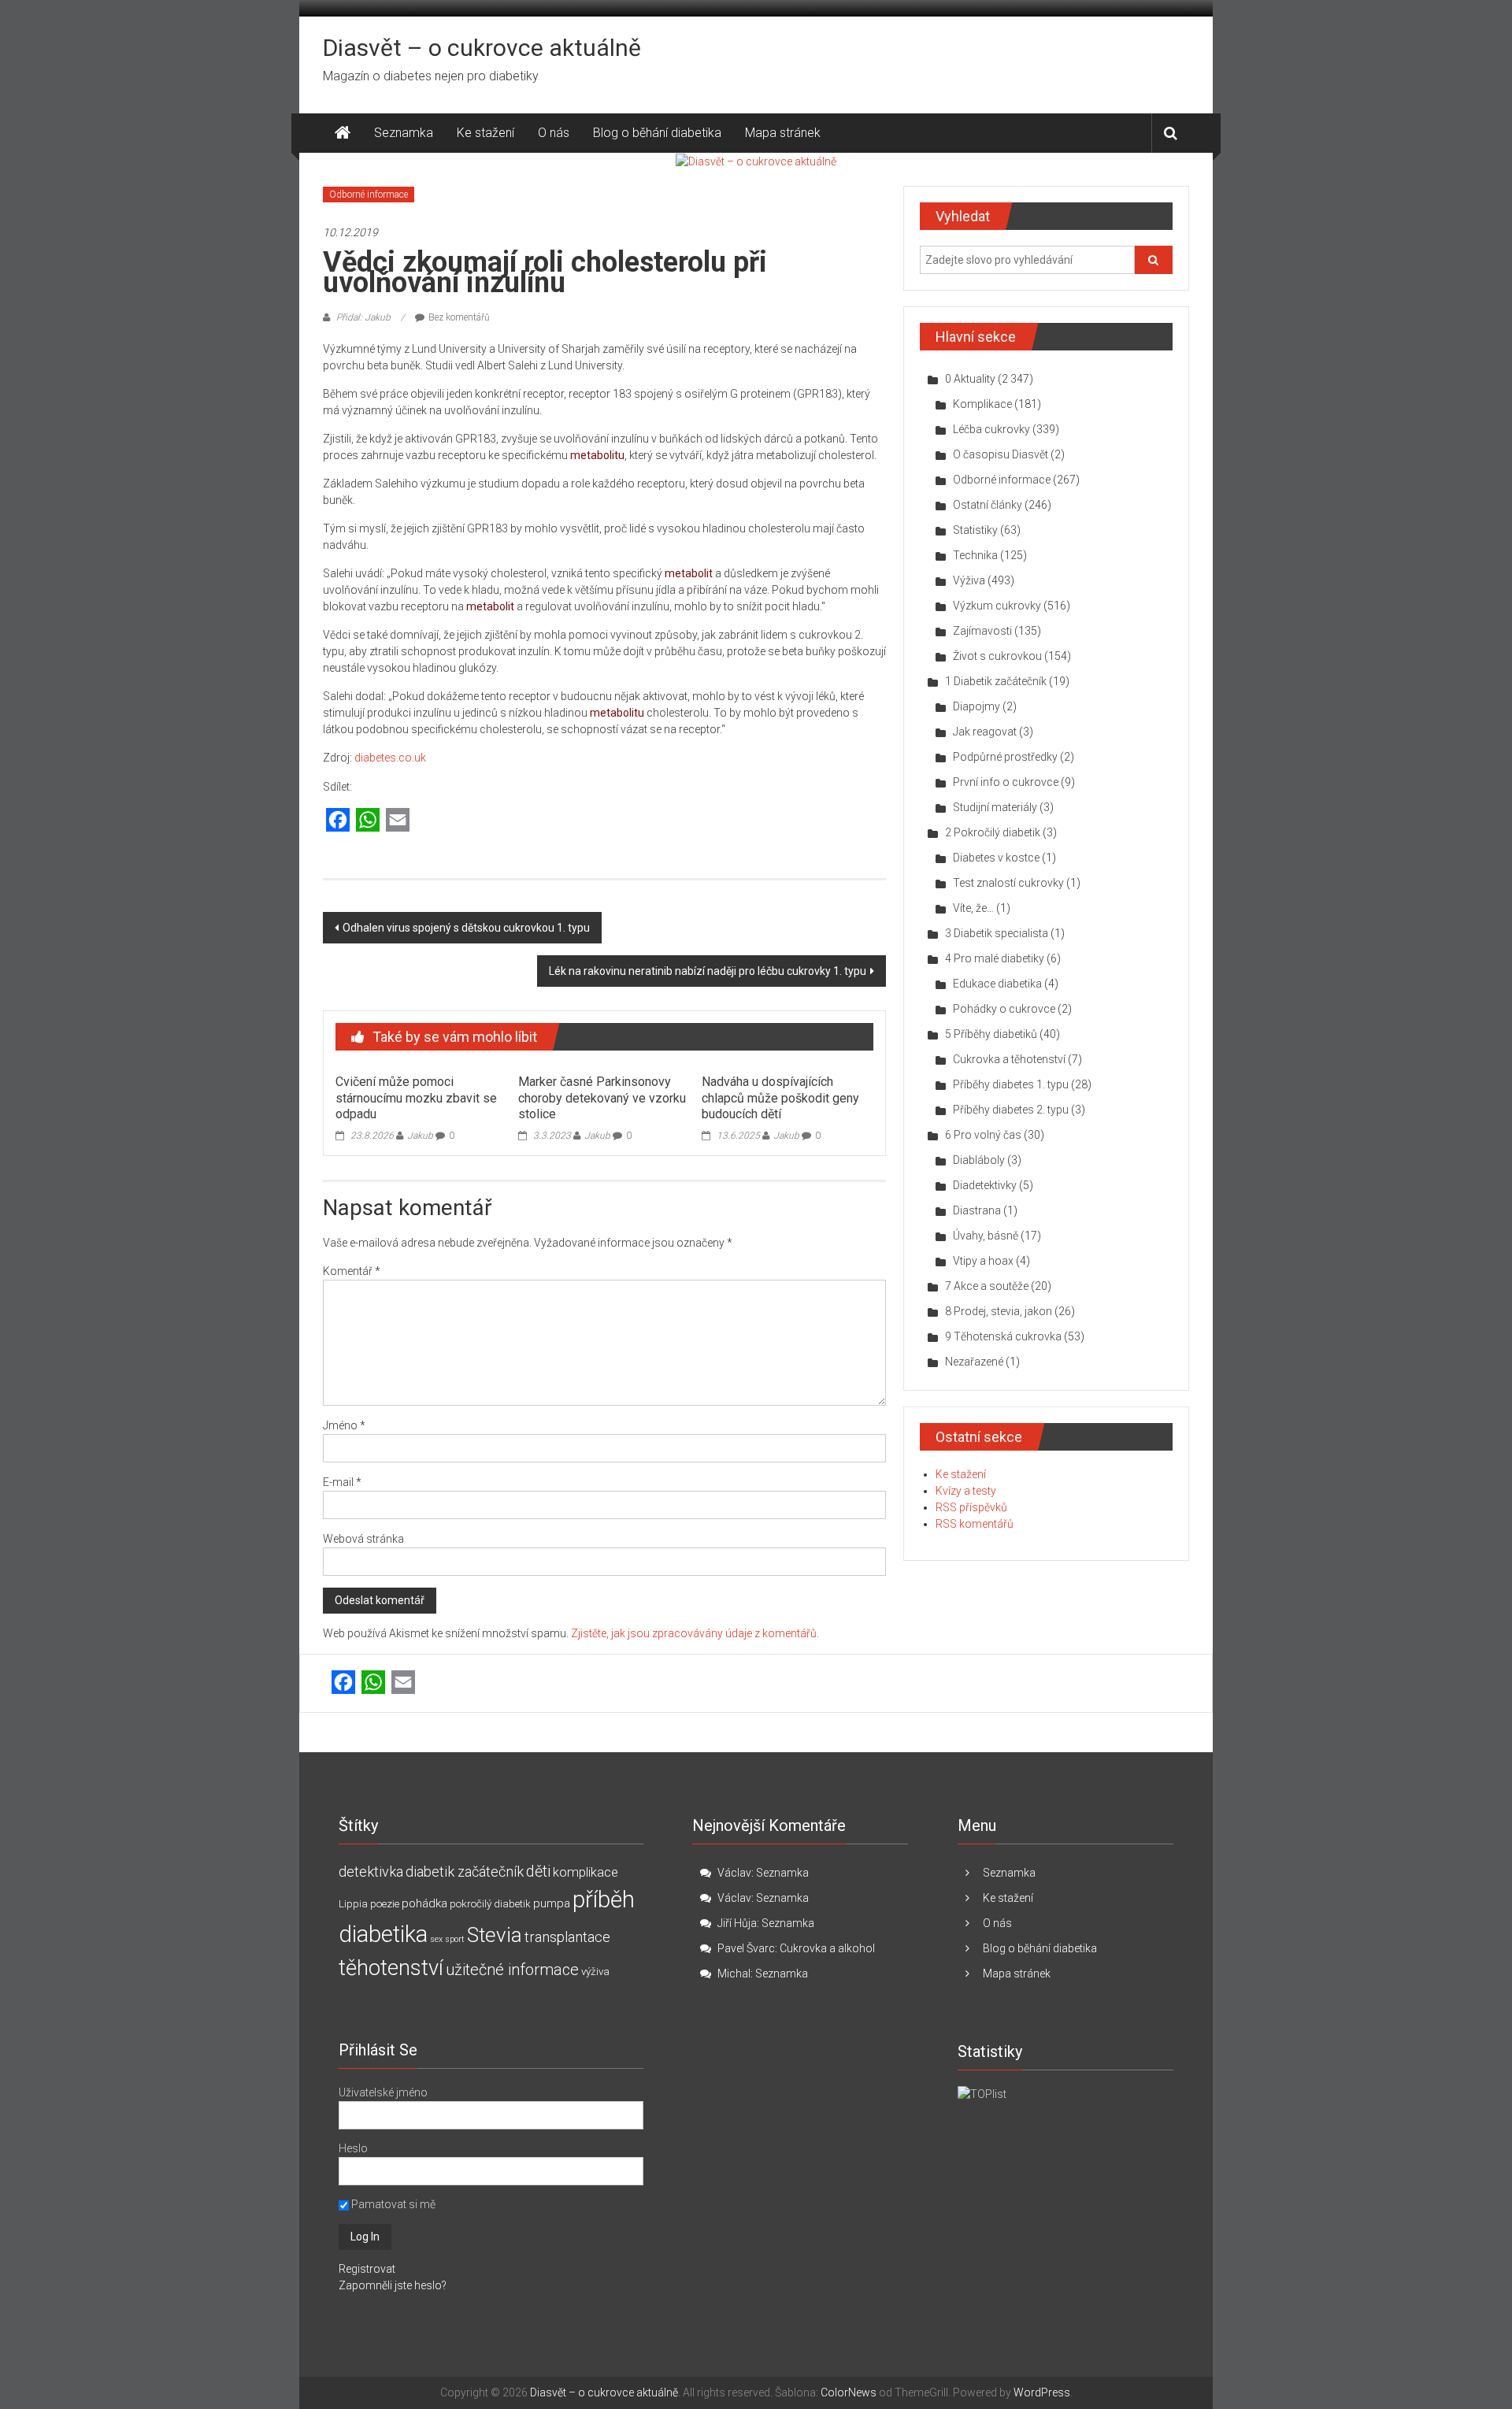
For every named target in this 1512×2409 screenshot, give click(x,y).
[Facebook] (338, 821)
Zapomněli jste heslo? (393, 2285)
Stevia (495, 1935)
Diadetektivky (985, 1185)
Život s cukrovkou (997, 656)
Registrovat (367, 2269)
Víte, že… (973, 908)
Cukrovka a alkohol (827, 1948)
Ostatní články (988, 505)
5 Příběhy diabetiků (991, 1034)
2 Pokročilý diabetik (993, 832)
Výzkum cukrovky (997, 606)
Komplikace (982, 404)
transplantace (567, 1937)
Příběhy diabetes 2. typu (1011, 1110)
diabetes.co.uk (390, 758)
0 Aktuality (970, 379)
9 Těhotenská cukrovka (1003, 1336)
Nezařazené (974, 1362)
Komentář (352, 1271)
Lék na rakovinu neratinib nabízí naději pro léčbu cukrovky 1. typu (708, 971)
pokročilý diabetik (490, 1904)
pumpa (552, 1903)
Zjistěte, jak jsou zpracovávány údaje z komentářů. (695, 1633)
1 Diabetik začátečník (996, 681)
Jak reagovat (985, 732)
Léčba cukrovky (991, 429)
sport (455, 1939)
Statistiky (975, 530)
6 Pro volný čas (983, 1135)
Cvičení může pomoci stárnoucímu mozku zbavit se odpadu (416, 1098)
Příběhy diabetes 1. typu (1011, 1084)
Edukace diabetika (997, 984)
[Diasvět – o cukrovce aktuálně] (343, 133)
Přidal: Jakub (363, 317)
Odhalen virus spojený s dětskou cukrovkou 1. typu (466, 928)
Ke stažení (485, 133)
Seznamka (404, 133)
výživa (595, 1972)
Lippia (353, 1904)
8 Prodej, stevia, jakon (999, 1311)
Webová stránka (363, 1539)
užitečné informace (512, 1970)
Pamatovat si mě (392, 2204)
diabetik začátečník (465, 1872)
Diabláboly (979, 1160)
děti (538, 1872)
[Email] (398, 821)
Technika (975, 555)
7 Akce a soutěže (987, 1286)
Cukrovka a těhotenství (1009, 1059)
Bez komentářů (459, 317)
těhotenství (391, 1968)
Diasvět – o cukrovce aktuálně (482, 48)
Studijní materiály (995, 807)
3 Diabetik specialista (997, 933)
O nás (554, 133)
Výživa (969, 580)
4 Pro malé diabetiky (995, 958)
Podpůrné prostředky (1005, 757)
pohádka (424, 1903)
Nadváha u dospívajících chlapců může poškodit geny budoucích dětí (780, 1098)
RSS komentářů (975, 1524)
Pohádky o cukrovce (1004, 1009)
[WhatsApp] (368, 821)
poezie (385, 1904)
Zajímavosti (982, 631)
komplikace (586, 1872)
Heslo (353, 2148)
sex (436, 1939)
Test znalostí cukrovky (1008, 883)
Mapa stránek (783, 133)
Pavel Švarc (746, 1948)
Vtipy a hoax (983, 1261)
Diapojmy (976, 706)
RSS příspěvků (971, 1507)
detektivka (371, 1872)
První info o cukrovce (1006, 782)
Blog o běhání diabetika (657, 133)
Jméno (344, 1425)
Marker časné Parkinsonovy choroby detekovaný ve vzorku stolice (602, 1098)
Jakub (420, 1136)
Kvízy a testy (966, 1491)
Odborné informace (369, 195)
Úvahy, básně (986, 1236)
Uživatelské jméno (383, 2092)
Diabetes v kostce (996, 858)
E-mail (342, 1482)
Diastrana (977, 1210)
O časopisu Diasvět (1001, 454)
